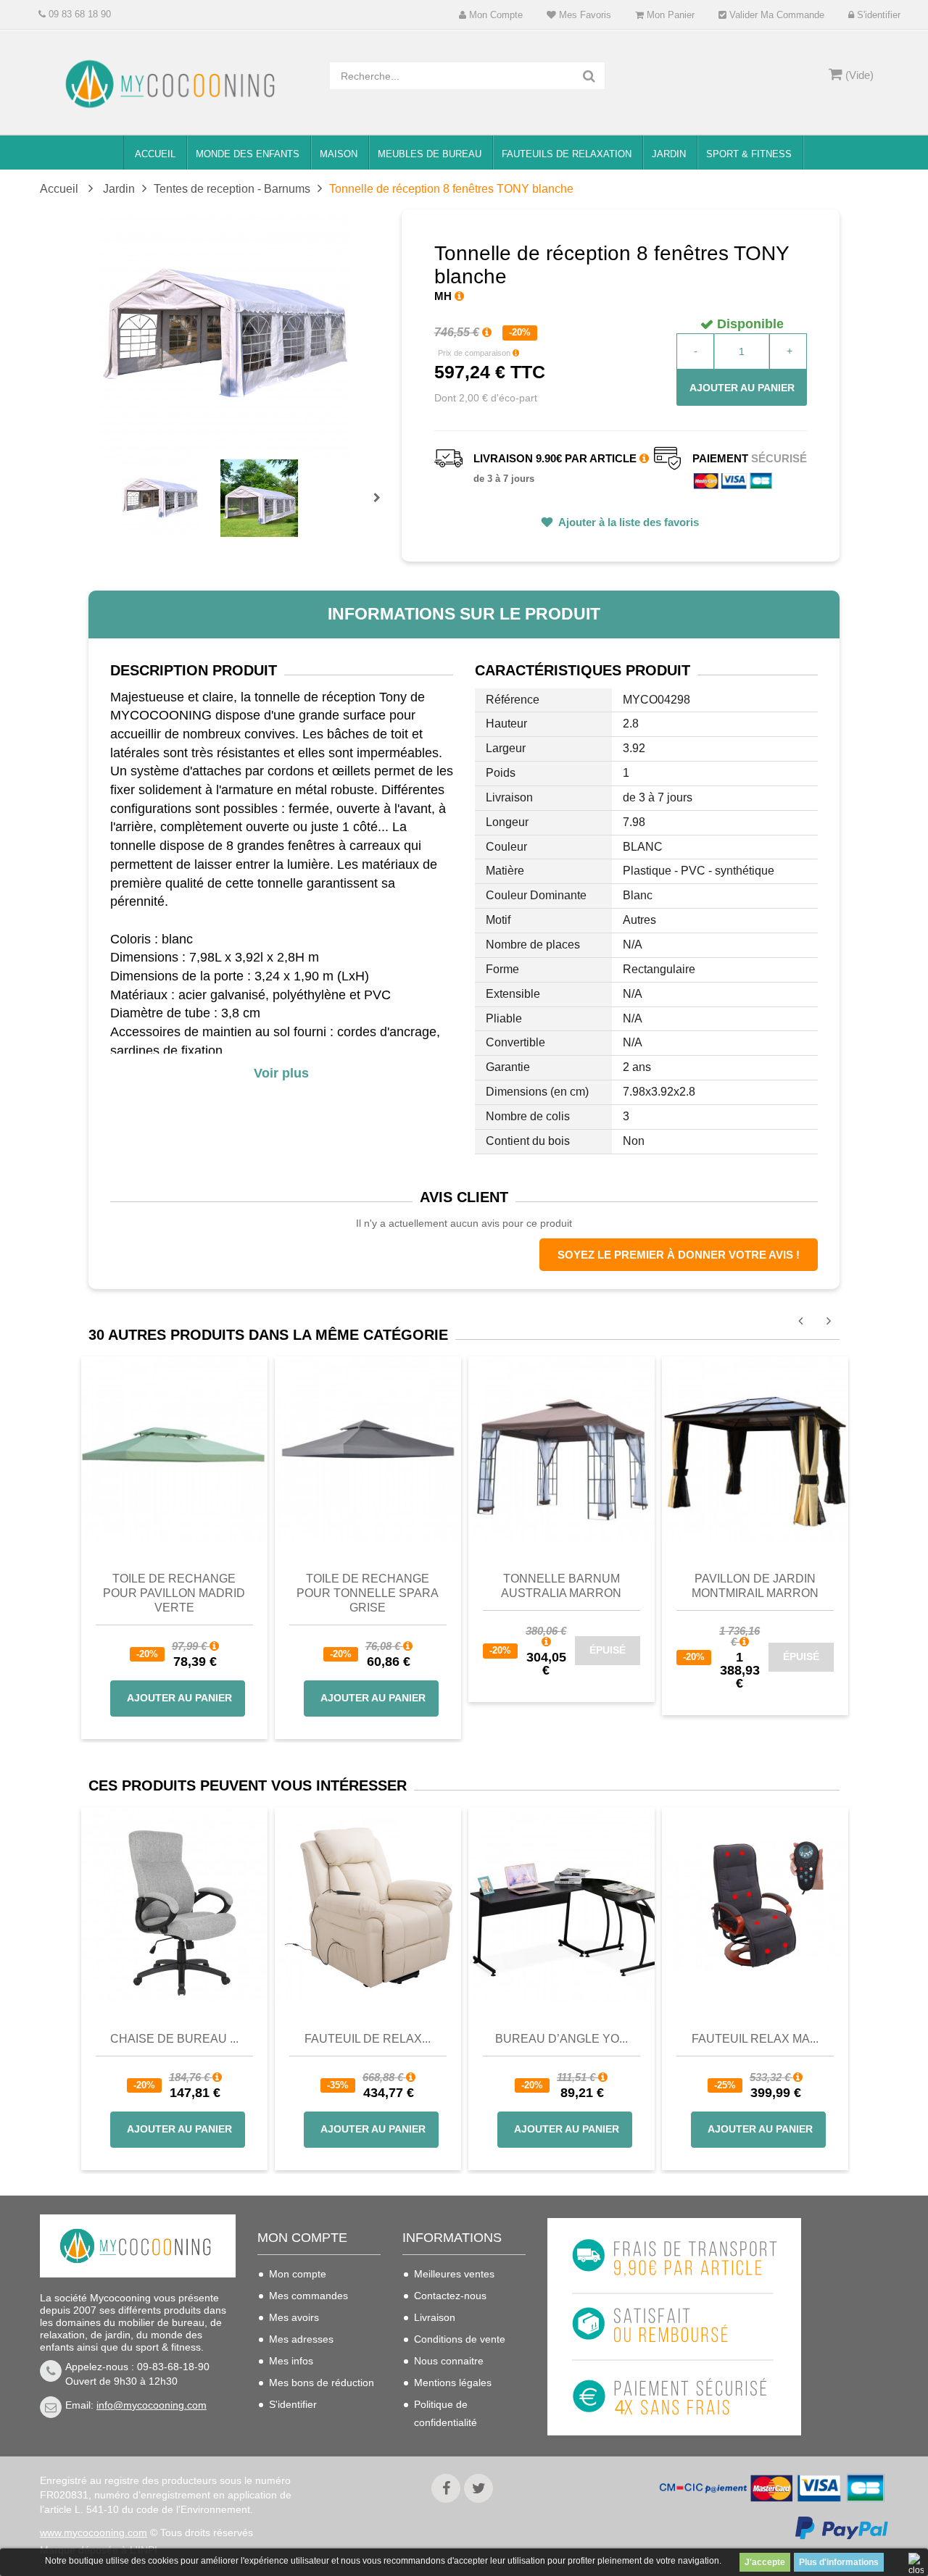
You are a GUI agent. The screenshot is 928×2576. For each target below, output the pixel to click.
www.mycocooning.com (94, 2533)
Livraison (435, 2317)
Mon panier (669, 15)
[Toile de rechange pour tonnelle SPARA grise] (368, 1449)
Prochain (382, 507)
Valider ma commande (775, 15)
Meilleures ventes (454, 2274)
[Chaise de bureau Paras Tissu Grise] (174, 1905)
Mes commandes (308, 2296)
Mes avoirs (294, 2317)
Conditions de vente (460, 2339)
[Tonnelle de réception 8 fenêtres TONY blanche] (160, 498)
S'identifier (877, 15)
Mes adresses (301, 2339)
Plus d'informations (839, 2562)
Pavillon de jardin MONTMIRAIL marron (755, 1586)
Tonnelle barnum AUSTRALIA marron (561, 1586)
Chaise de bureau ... (174, 2039)
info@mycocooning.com (152, 2405)
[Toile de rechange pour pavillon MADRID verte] (174, 1449)
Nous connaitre (449, 2361)
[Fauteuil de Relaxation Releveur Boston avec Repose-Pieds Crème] (368, 1905)
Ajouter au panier (742, 388)
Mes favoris (584, 15)
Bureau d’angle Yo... (562, 2039)
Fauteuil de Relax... (368, 2039)
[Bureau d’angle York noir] (562, 1905)
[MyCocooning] (174, 84)
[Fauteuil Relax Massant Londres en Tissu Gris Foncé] (755, 1905)
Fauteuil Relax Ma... (755, 2039)
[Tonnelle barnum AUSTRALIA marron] (562, 1449)
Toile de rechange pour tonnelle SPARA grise (368, 1593)
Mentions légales (453, 2383)
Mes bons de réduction (322, 2383)
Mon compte (494, 15)
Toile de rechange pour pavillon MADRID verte (174, 1593)
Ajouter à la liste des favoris (627, 522)
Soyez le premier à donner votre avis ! (679, 1255)
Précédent (123, 481)
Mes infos (291, 2361)
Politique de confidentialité (446, 2413)
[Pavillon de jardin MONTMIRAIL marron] (755, 1449)
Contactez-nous (450, 2296)
